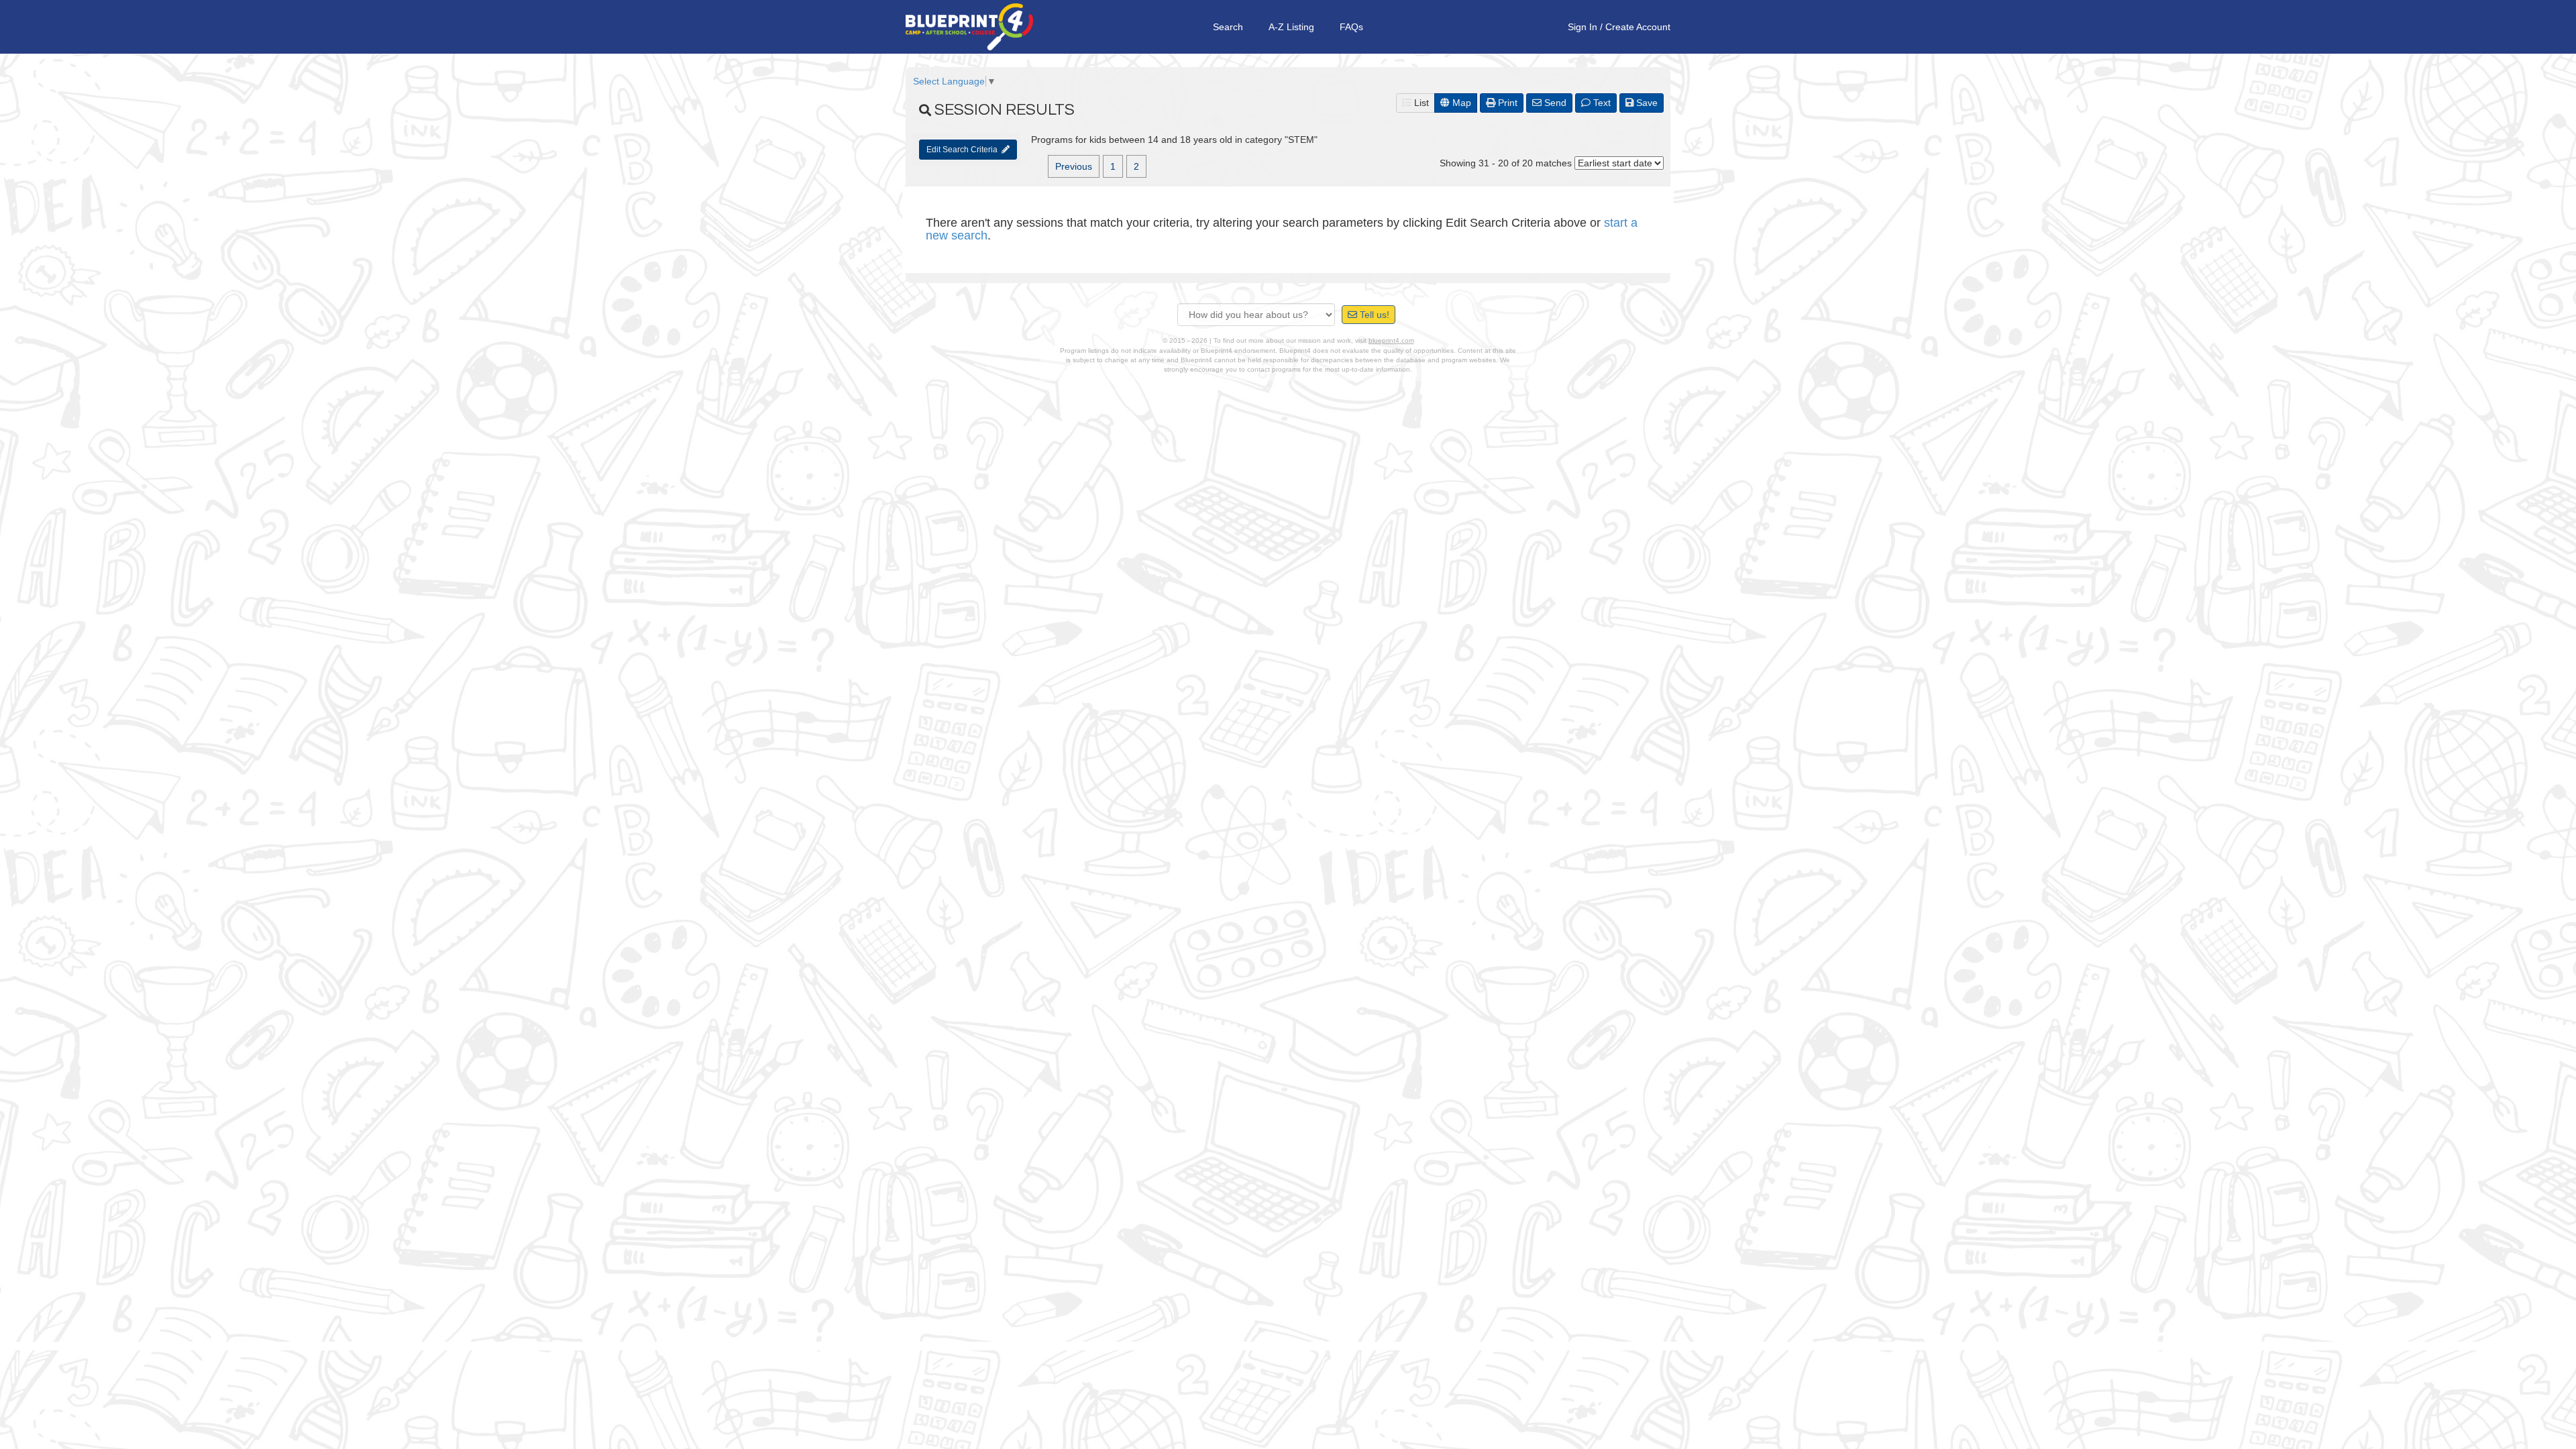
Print (1506, 103)
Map (1460, 103)
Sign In (1582, 27)
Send (1554, 103)
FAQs (1351, 27)
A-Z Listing (1291, 27)
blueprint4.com (1391, 340)
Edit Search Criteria (964, 150)
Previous (1074, 166)
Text (1601, 103)
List (1420, 103)
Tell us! (1373, 315)
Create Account (1638, 27)
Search (1228, 27)
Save (1646, 103)
